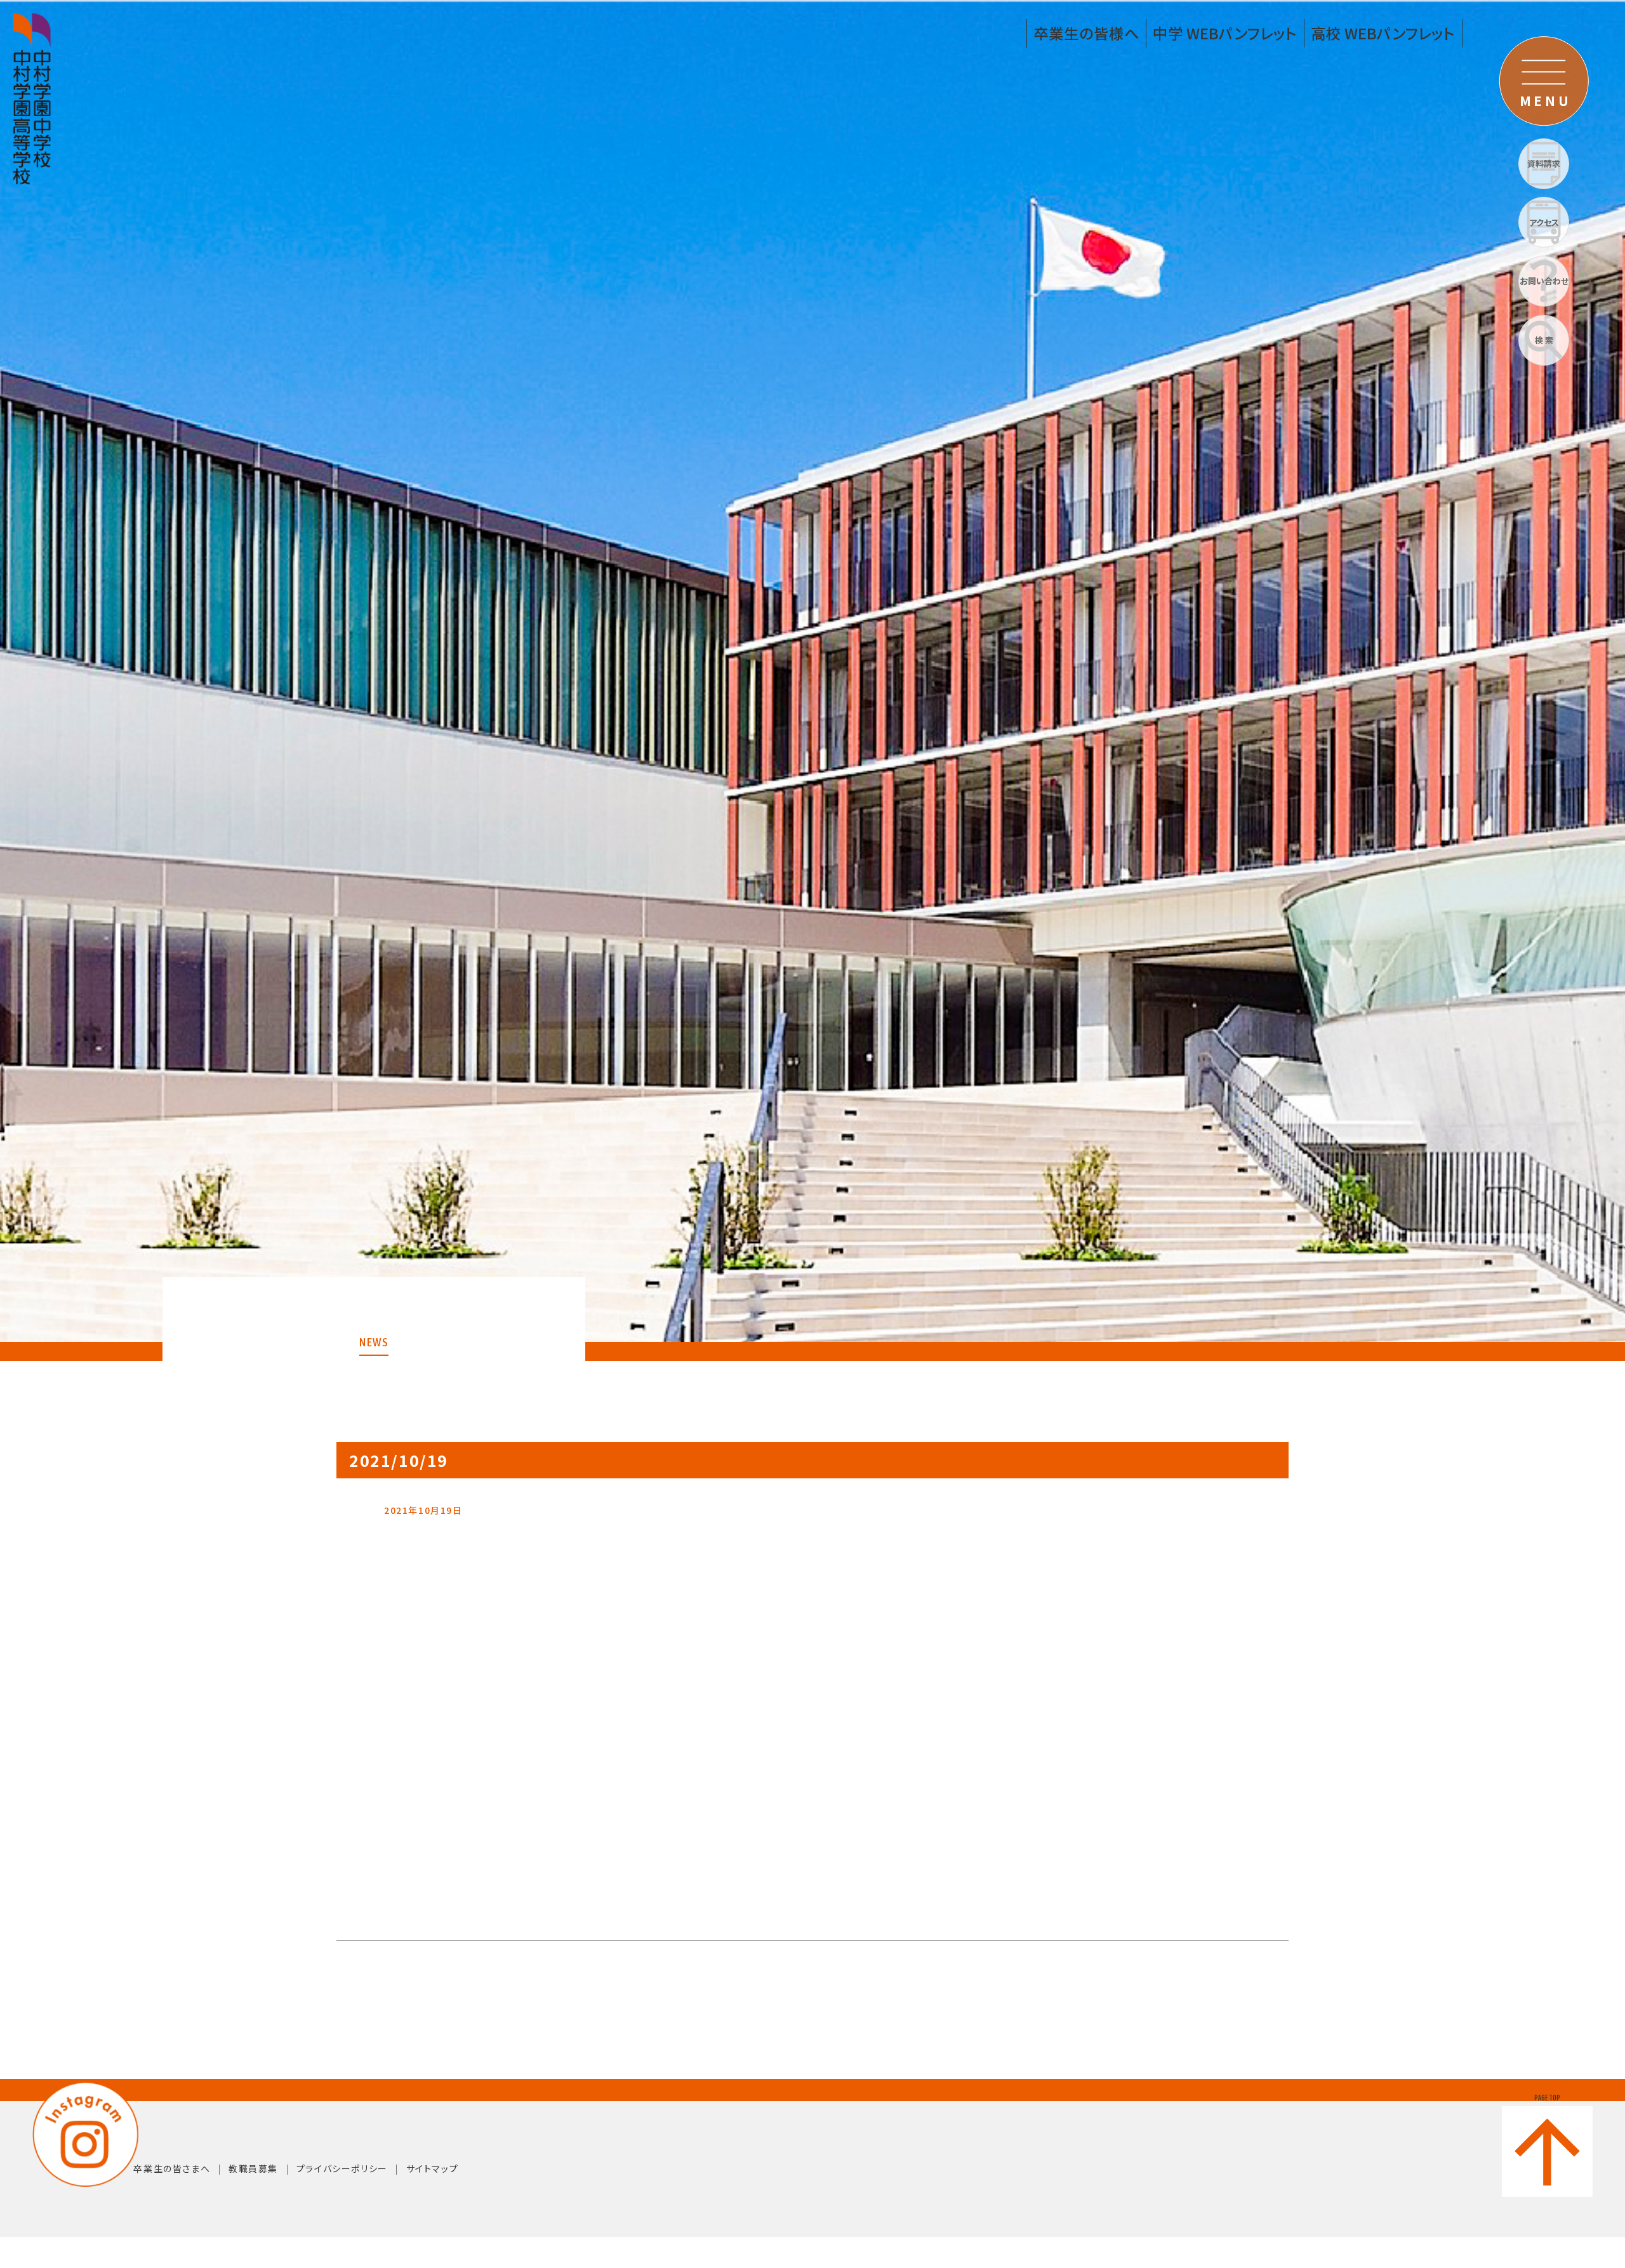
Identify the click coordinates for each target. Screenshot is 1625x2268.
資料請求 (1544, 163)
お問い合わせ (1544, 281)
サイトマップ (433, 2168)
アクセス (1544, 222)
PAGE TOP (1547, 2098)
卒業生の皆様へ (1086, 33)
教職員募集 (253, 2168)
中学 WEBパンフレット (1225, 33)
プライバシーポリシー (342, 2168)
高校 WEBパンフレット (1383, 33)
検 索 (1544, 340)
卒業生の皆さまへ (172, 2168)
